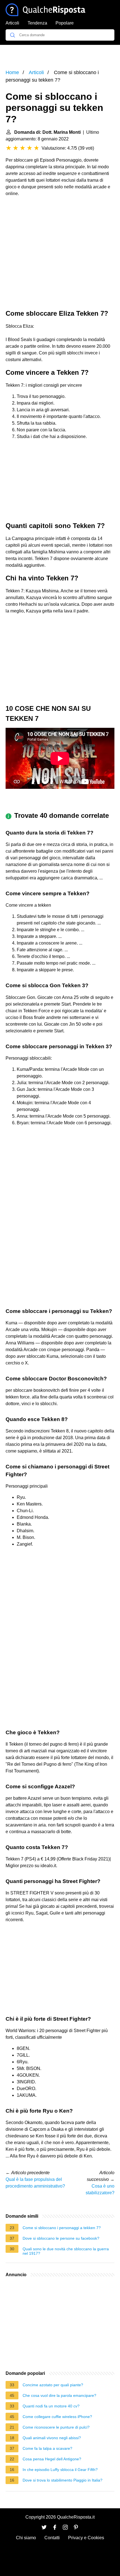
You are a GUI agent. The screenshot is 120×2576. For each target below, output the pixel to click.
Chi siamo (26, 2538)
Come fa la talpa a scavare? (47, 2448)
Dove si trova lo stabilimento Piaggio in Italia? (63, 2480)
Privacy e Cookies (86, 2538)
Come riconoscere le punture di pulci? (56, 2427)
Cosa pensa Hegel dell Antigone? (52, 2459)
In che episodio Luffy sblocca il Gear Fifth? (60, 2470)
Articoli (12, 23)
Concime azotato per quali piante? (53, 2385)
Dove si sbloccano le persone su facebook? (61, 2238)
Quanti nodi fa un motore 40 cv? (51, 2406)
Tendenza (37, 23)
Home (12, 72)
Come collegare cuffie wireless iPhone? (57, 2417)
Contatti (52, 2538)
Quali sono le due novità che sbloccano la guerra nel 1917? (66, 2251)
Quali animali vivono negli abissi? (52, 2438)
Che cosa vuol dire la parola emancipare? (59, 2395)
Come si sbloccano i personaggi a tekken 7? (62, 2228)
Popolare (65, 23)
